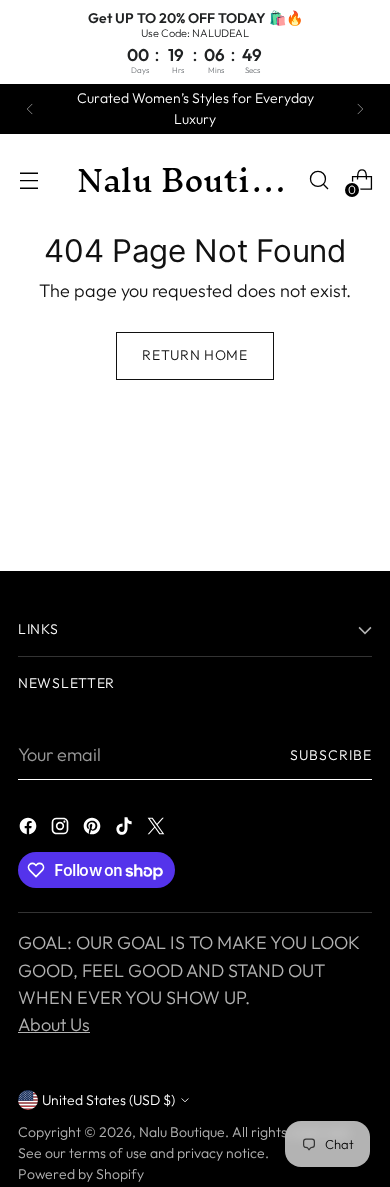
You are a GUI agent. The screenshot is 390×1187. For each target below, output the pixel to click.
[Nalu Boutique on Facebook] (30, 829)
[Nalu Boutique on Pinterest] (94, 829)
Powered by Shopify (81, 1174)
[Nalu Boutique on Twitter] (158, 829)
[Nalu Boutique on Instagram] (62, 829)
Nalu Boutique (182, 1132)
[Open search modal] (318, 180)
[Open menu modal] (28, 180)
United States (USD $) (108, 1100)
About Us (54, 1024)
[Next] (360, 109)
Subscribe (331, 755)
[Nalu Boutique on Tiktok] (126, 829)
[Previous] (30, 109)
